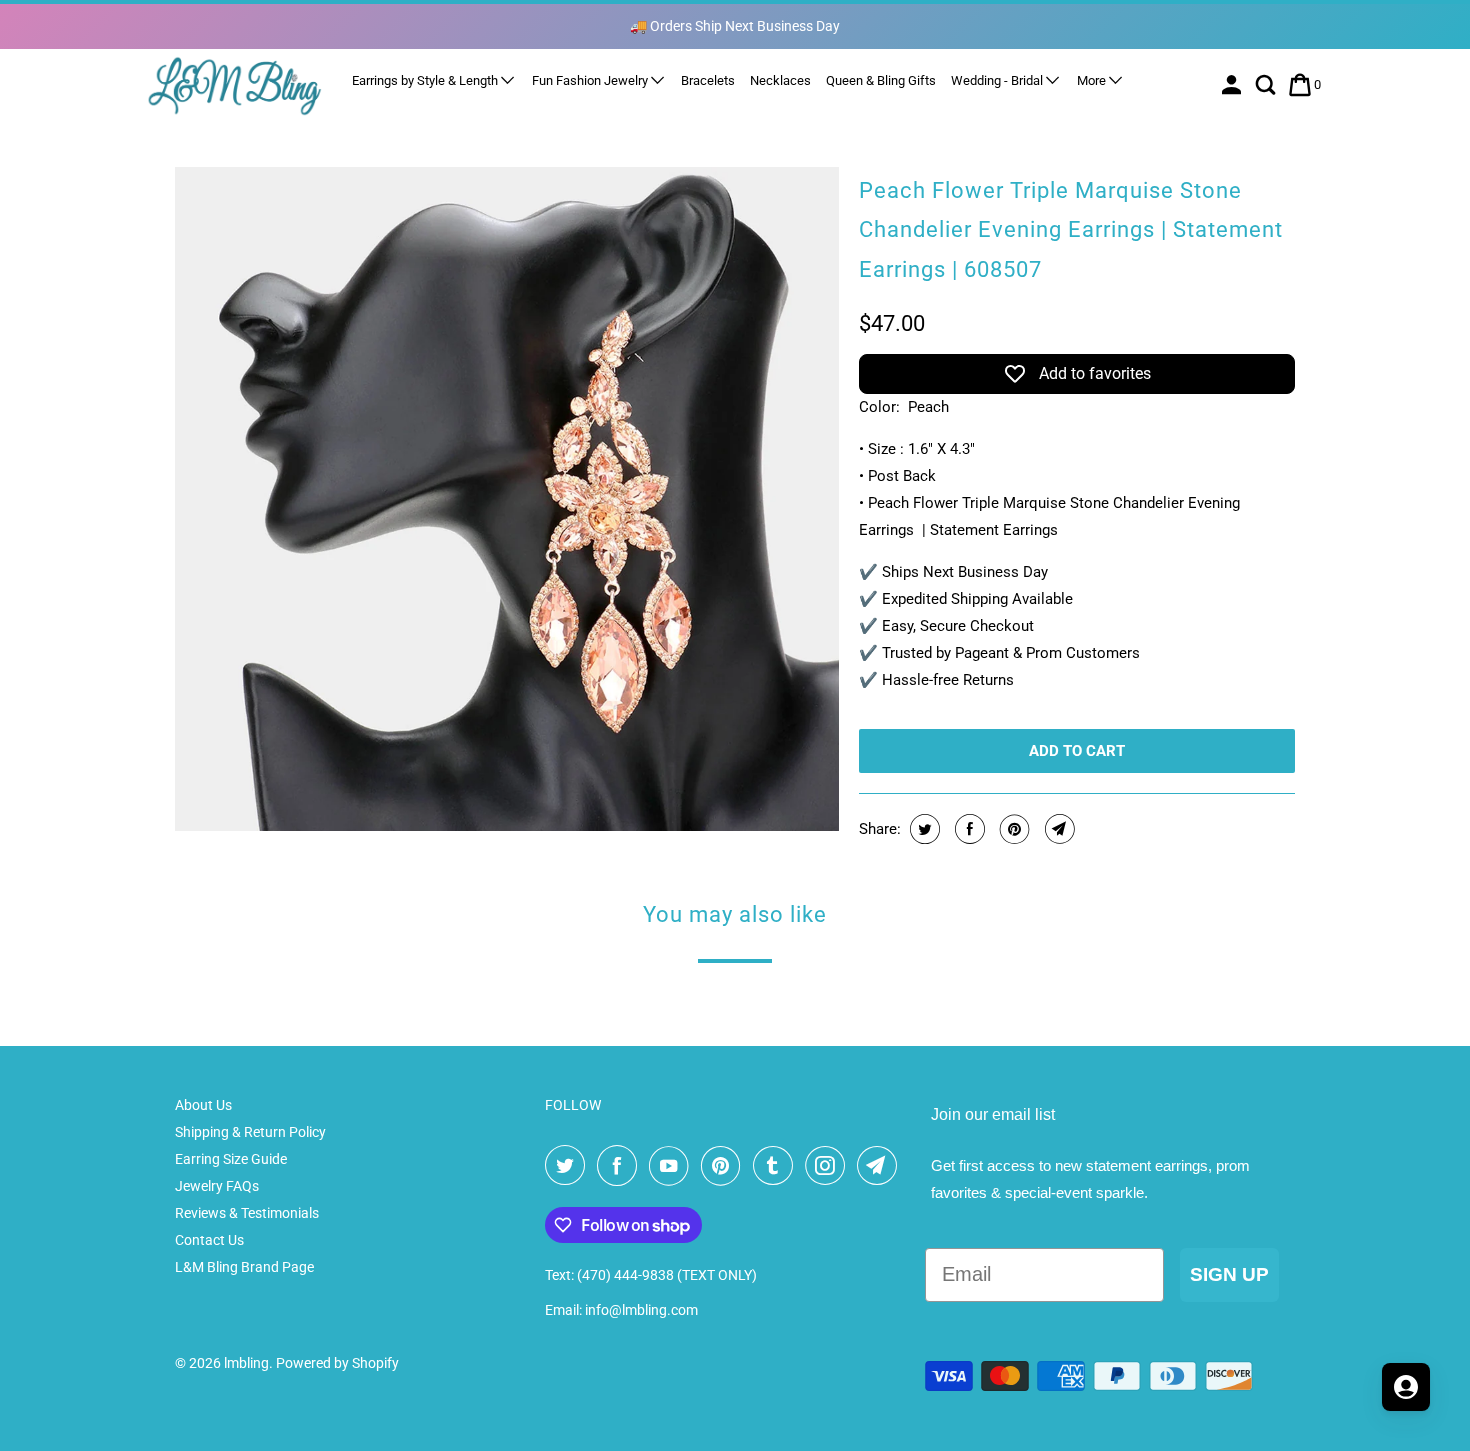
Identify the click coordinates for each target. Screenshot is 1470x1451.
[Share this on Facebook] (967, 829)
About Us (203, 1105)
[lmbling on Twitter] (569, 1166)
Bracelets (708, 80)
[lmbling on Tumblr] (777, 1166)
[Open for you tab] (1406, 1387)
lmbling (246, 1363)
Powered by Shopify (337, 1363)
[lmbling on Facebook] (621, 1166)
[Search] (1267, 85)
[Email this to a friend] (1057, 829)
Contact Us (209, 1240)
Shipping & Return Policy (250, 1132)
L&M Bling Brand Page (244, 1267)
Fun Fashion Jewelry (591, 80)
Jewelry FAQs (217, 1186)
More (1093, 80)
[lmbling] (235, 85)
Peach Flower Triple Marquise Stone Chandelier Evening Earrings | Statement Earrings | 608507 (1071, 230)
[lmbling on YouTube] (673, 1166)
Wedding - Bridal (998, 80)
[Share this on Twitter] (922, 829)
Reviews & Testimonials (247, 1213)
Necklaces (780, 80)
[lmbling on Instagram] (829, 1166)
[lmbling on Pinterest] (725, 1166)
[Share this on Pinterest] (1012, 829)
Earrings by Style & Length (426, 80)
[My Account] (1233, 85)
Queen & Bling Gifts (881, 80)
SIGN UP (1229, 1274)
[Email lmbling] (881, 1166)
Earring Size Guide (231, 1159)
